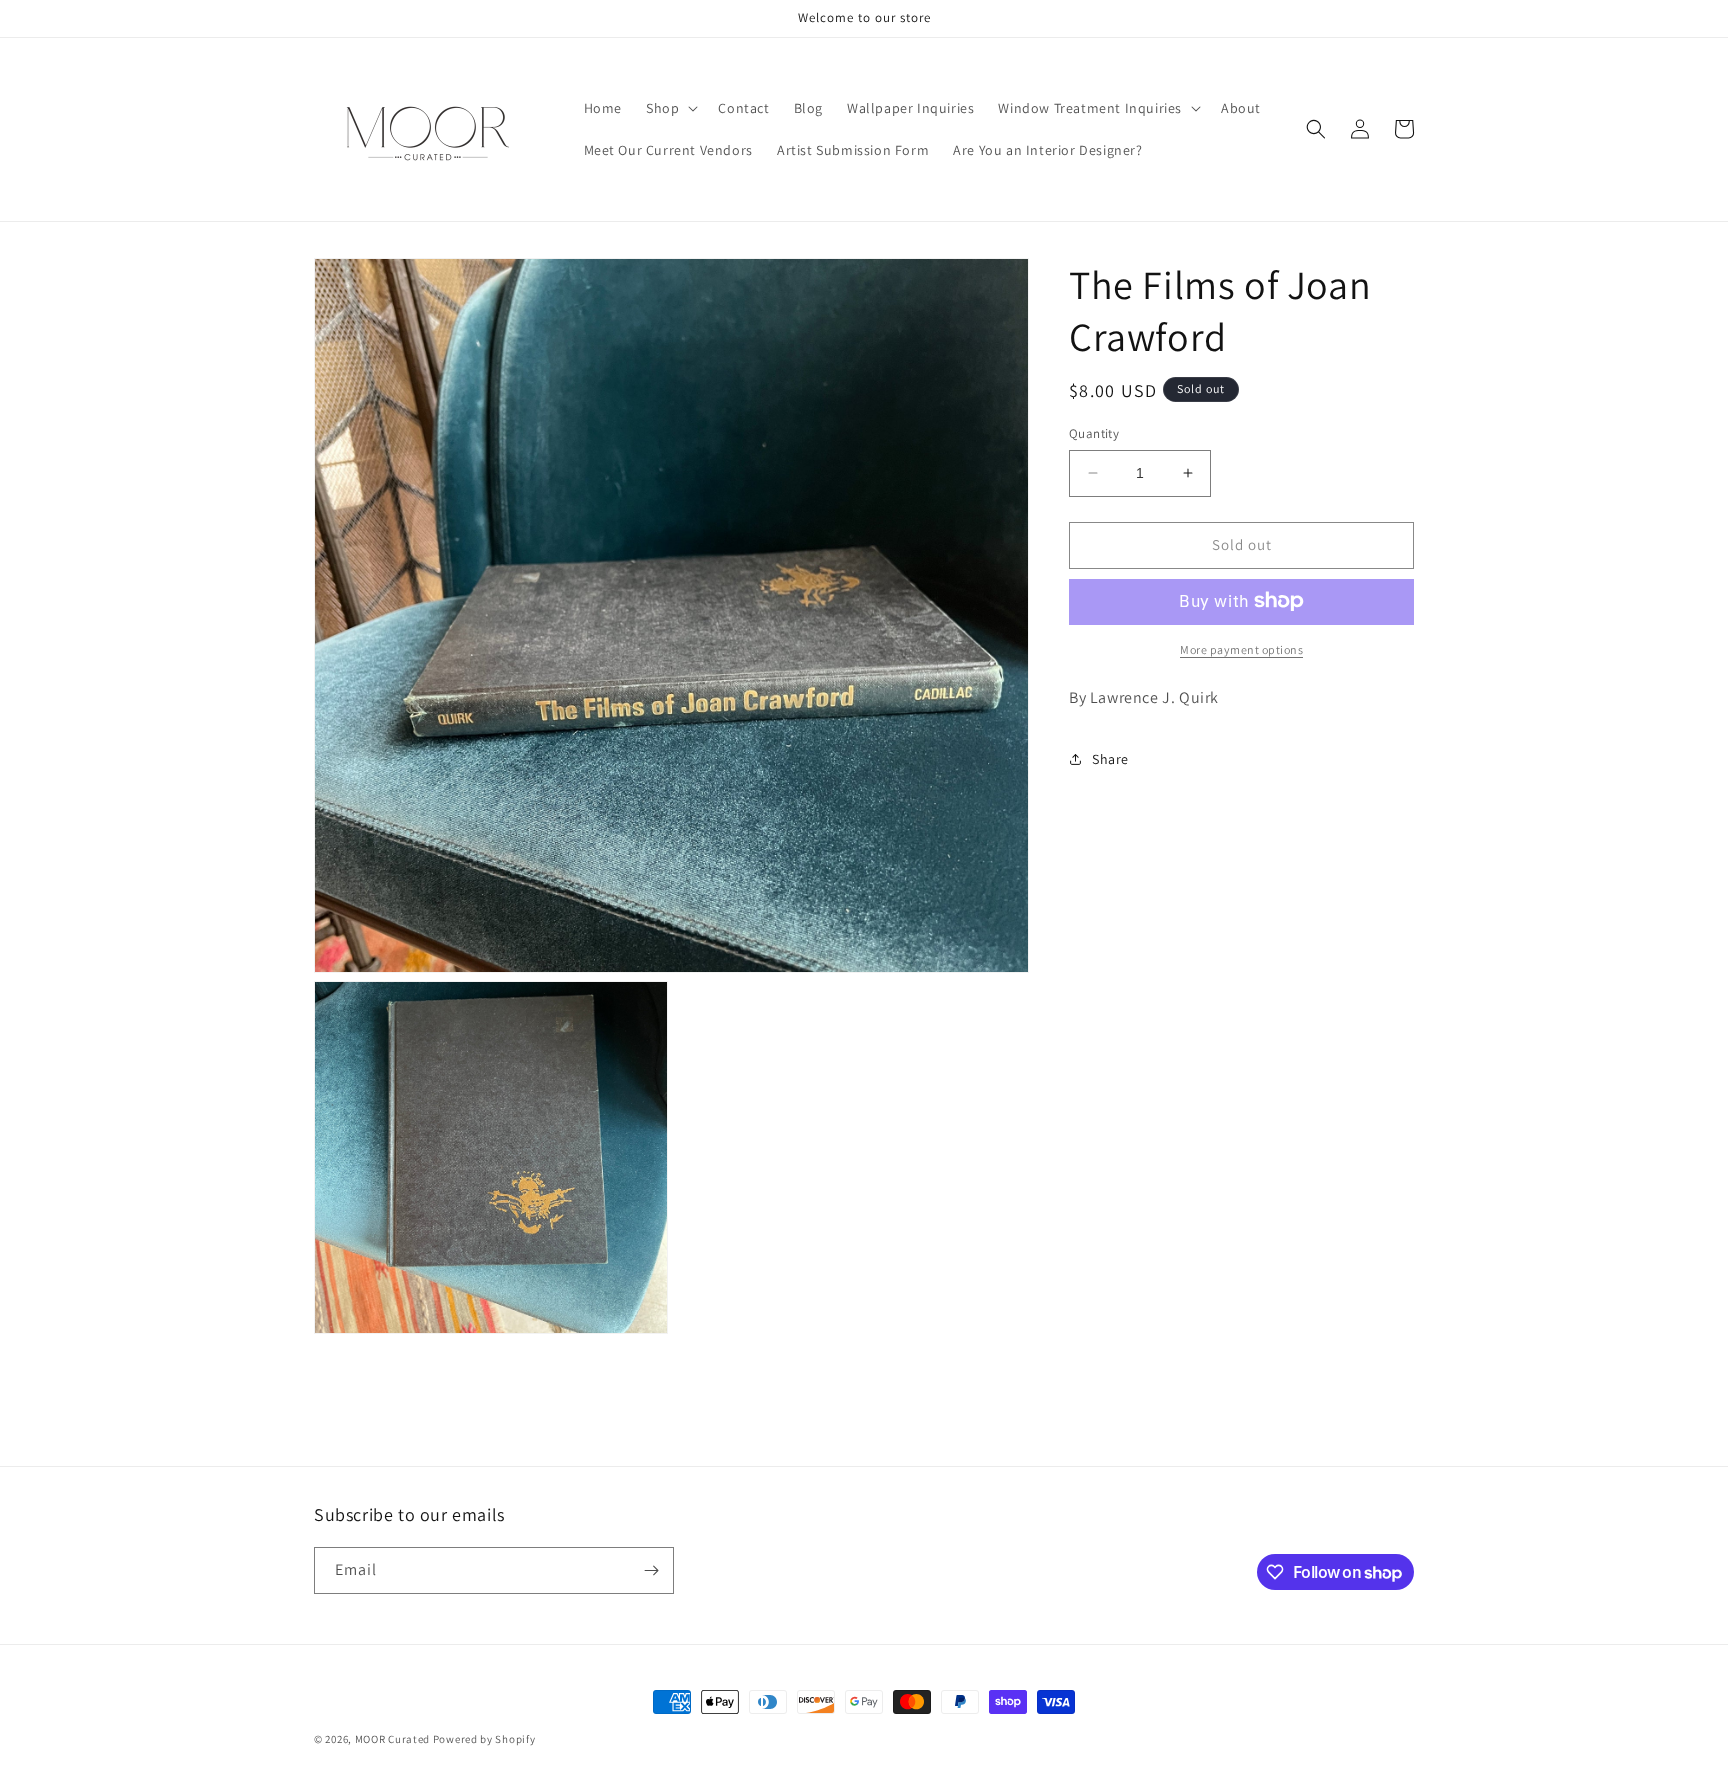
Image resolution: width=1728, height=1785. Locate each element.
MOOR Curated (392, 1739)
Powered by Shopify (484, 1739)
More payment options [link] (1241, 648)
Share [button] (1110, 759)
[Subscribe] (651, 1570)
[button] (670, 108)
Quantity (1094, 433)
